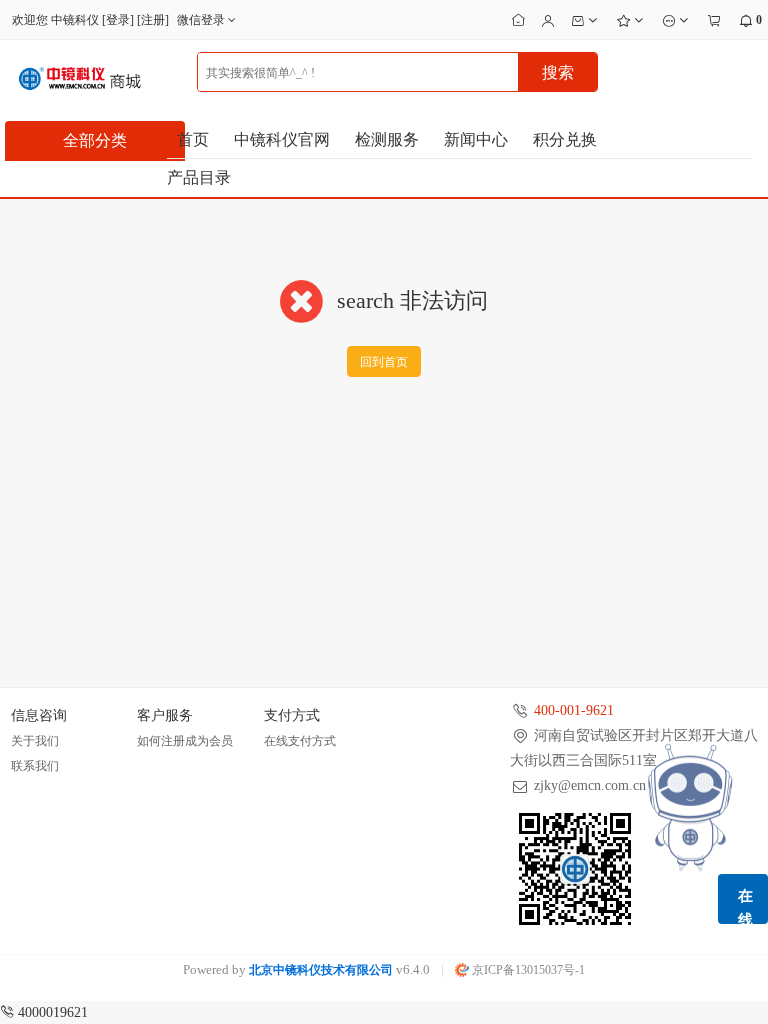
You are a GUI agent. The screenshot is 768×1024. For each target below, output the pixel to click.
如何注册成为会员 (185, 741)
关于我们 (35, 741)
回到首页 (384, 362)
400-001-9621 (574, 710)
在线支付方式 (300, 741)
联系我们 (35, 766)
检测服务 (387, 139)
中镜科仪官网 (282, 139)
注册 (153, 20)
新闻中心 (476, 139)
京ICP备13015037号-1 (527, 970)
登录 (118, 20)
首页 (193, 139)
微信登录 (202, 20)
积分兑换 (565, 139)
